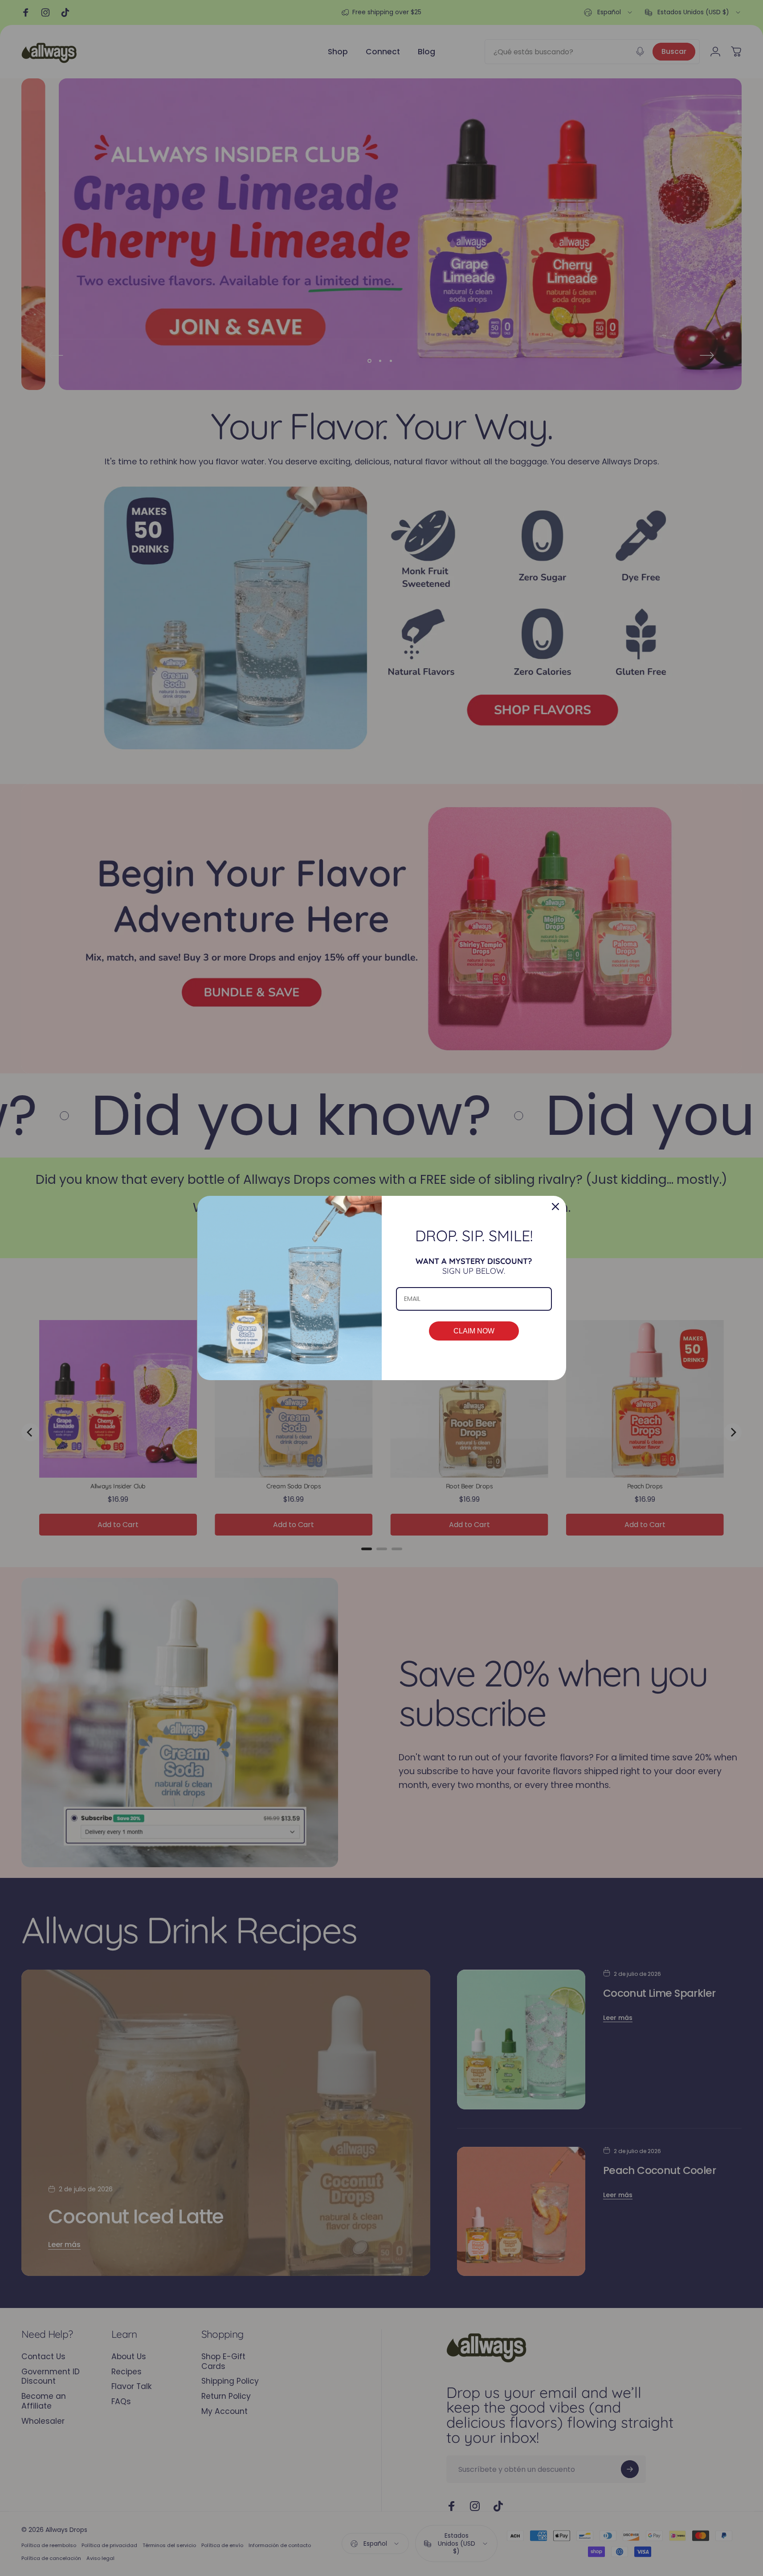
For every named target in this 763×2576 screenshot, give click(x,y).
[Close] (555, 1207)
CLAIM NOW (474, 1331)
